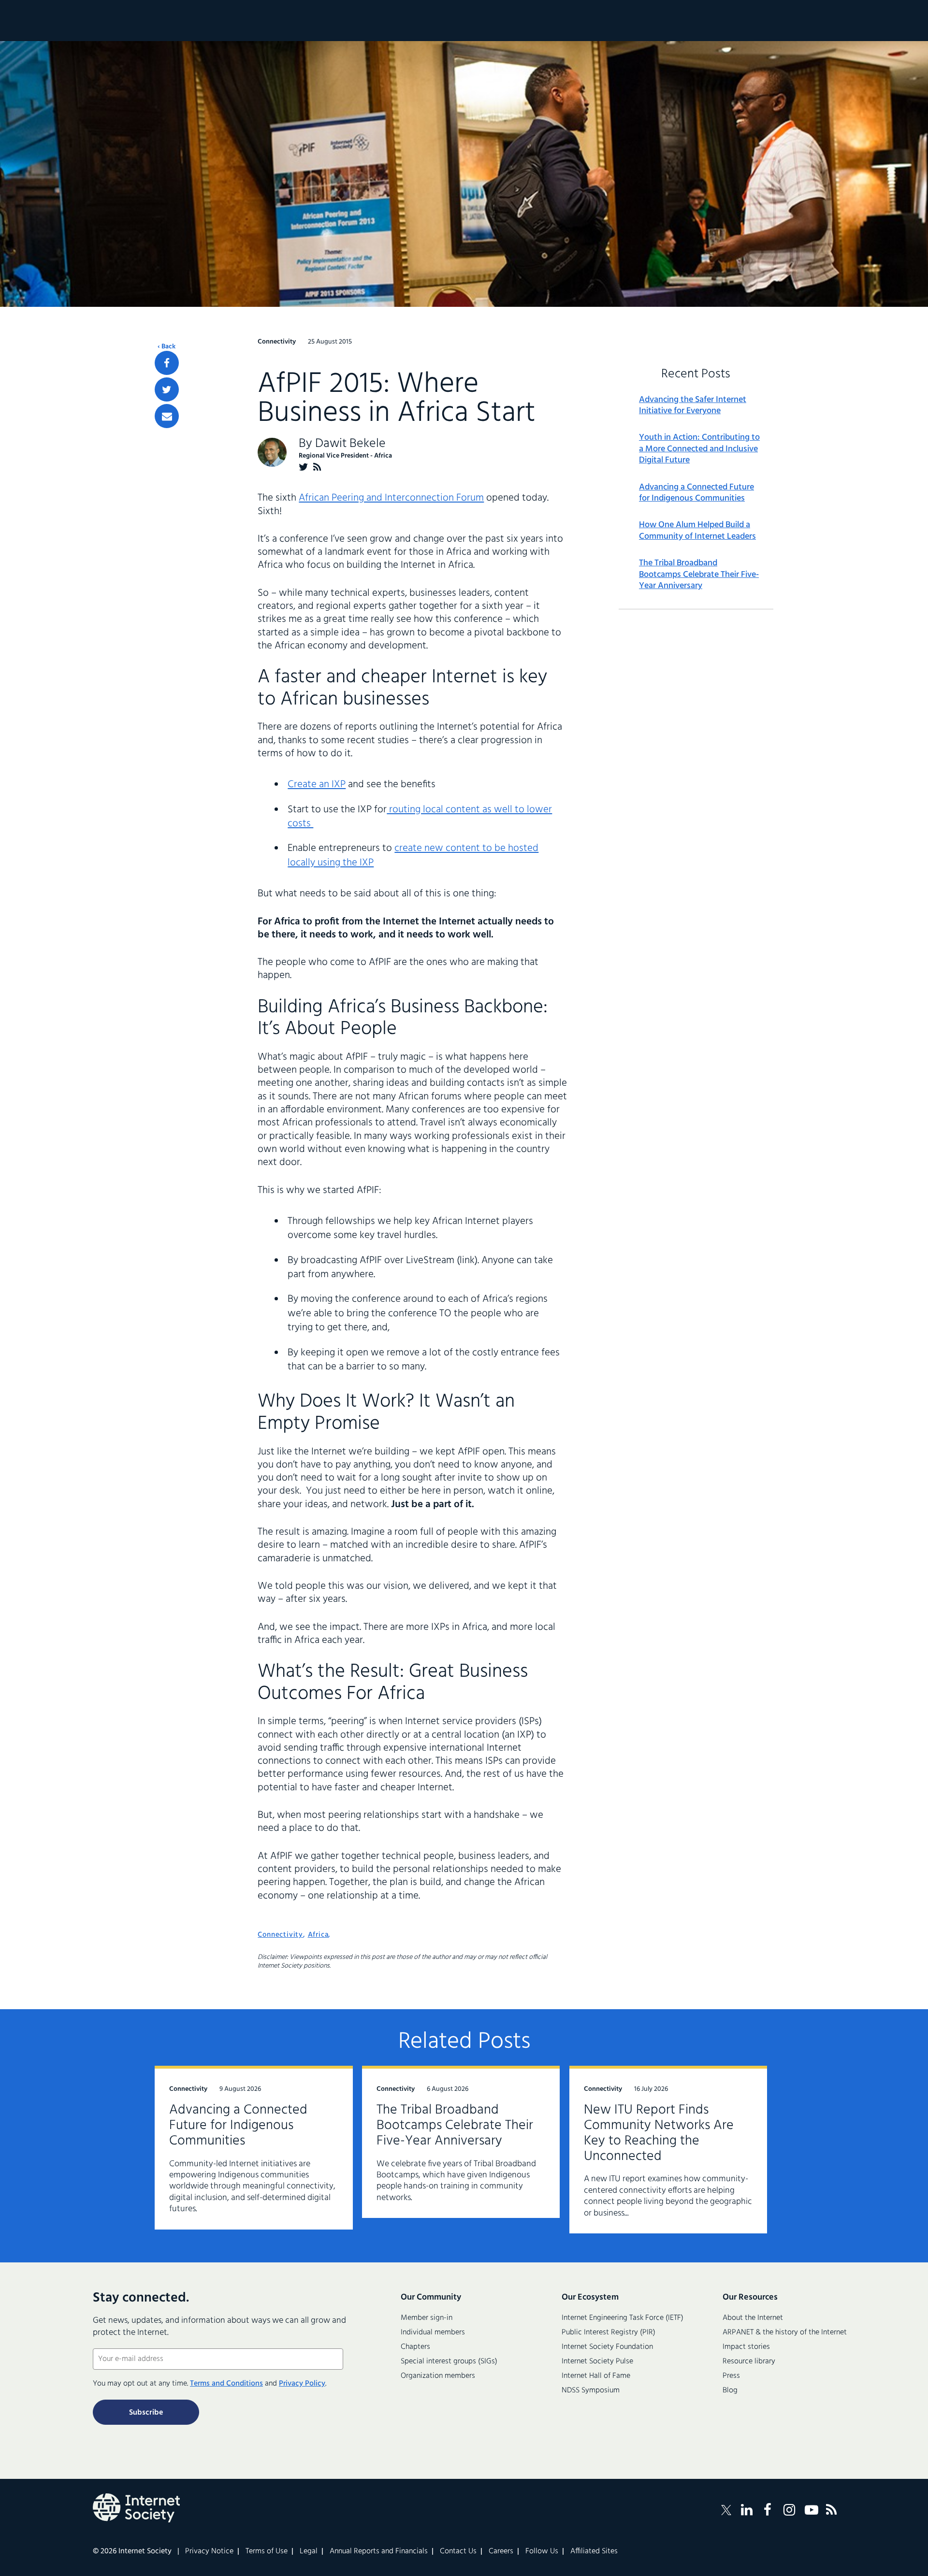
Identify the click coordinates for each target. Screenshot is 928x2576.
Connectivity (280, 1935)
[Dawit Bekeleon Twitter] (304, 467)
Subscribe (146, 2413)
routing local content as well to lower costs (420, 817)
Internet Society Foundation (607, 2347)
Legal (309, 2551)
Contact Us (458, 2551)
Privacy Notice (209, 2551)
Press (731, 2376)
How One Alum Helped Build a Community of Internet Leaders (697, 531)
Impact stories (746, 2347)
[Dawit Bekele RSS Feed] (317, 467)
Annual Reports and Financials (379, 2551)
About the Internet (753, 2318)
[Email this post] (167, 416)
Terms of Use (267, 2551)
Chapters (415, 2347)
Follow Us (542, 2551)
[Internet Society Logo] (136, 2508)
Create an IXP (317, 784)
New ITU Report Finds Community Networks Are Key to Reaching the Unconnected (659, 2133)
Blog (730, 2390)
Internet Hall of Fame (596, 2376)
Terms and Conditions (226, 2384)
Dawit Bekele (350, 444)
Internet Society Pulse (597, 2361)
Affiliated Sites (594, 2551)
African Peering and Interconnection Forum (391, 498)
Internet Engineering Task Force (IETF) (623, 2318)
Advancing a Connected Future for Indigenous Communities (696, 493)
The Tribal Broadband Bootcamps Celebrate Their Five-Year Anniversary (699, 575)
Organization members (438, 2376)
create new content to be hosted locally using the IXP (413, 855)
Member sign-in (427, 2318)
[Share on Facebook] (167, 363)
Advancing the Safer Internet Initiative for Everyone (693, 406)
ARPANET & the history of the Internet (785, 2332)
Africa (318, 1935)
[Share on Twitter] (167, 389)
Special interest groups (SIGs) (449, 2361)
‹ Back (167, 347)
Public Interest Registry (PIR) (609, 2332)
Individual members (433, 2332)
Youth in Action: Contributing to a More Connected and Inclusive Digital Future (699, 449)
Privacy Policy (302, 2384)
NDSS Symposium (591, 2390)
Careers (501, 2551)
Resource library (749, 2361)
